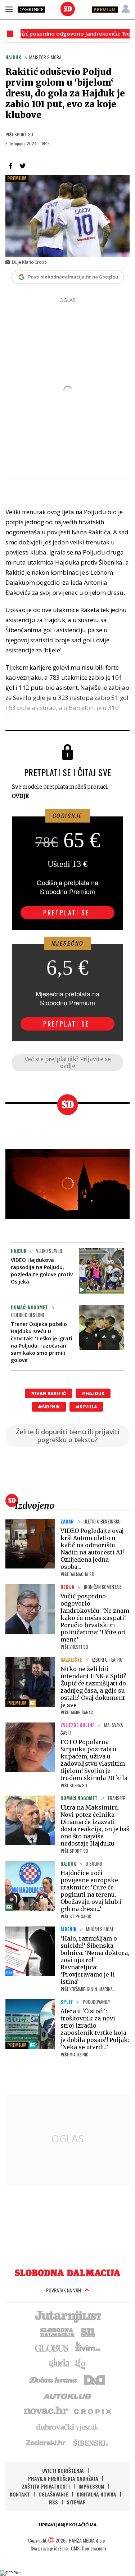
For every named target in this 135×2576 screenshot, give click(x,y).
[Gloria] (59, 2363)
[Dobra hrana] (54, 2379)
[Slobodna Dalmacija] (68, 9)
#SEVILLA (86, 1407)
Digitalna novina (96, 2494)
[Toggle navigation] (9, 9)
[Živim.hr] (88, 2348)
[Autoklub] (68, 2395)
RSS (53, 2502)
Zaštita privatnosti (46, 2486)
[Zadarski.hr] (46, 2443)
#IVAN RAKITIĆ (48, 1393)
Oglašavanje (53, 2494)
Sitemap (76, 2502)
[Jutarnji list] (68, 2316)
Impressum (91, 2486)
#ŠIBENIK (49, 1407)
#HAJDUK (93, 1393)
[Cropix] (92, 2411)
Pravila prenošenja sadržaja (63, 2478)
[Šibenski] (90, 2443)
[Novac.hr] (46, 2411)
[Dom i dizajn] (95, 2379)
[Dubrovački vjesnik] (68, 2427)
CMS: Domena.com (88, 2548)
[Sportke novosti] (88, 2332)
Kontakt (20, 2494)
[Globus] (52, 2348)
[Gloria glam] (81, 2363)
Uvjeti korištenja (63, 2470)
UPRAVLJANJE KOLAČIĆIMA (68, 2525)
